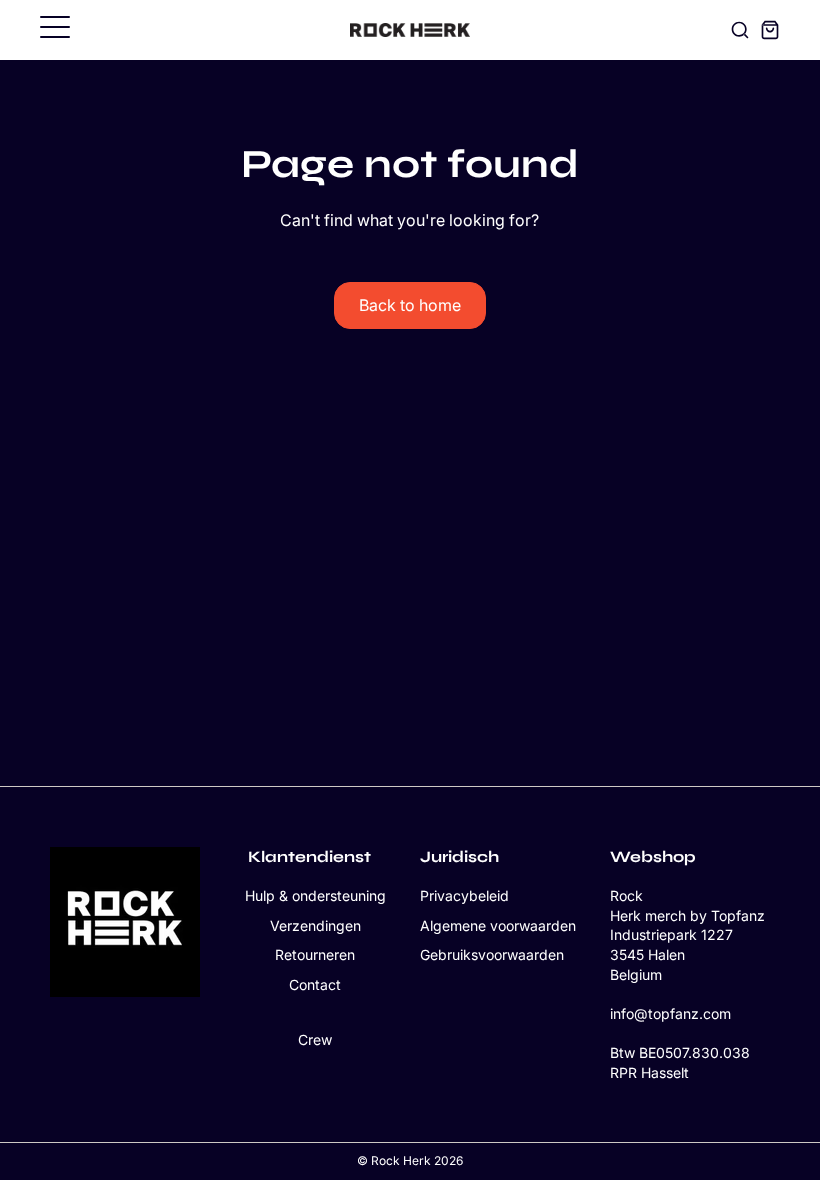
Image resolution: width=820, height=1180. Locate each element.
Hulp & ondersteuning (315, 895)
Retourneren (315, 954)
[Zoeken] (740, 30)
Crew (315, 1039)
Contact (315, 984)
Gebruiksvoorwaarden (492, 954)
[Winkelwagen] (770, 30)
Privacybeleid (464, 895)
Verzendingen (315, 925)
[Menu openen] (55, 27)
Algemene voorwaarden (498, 925)
